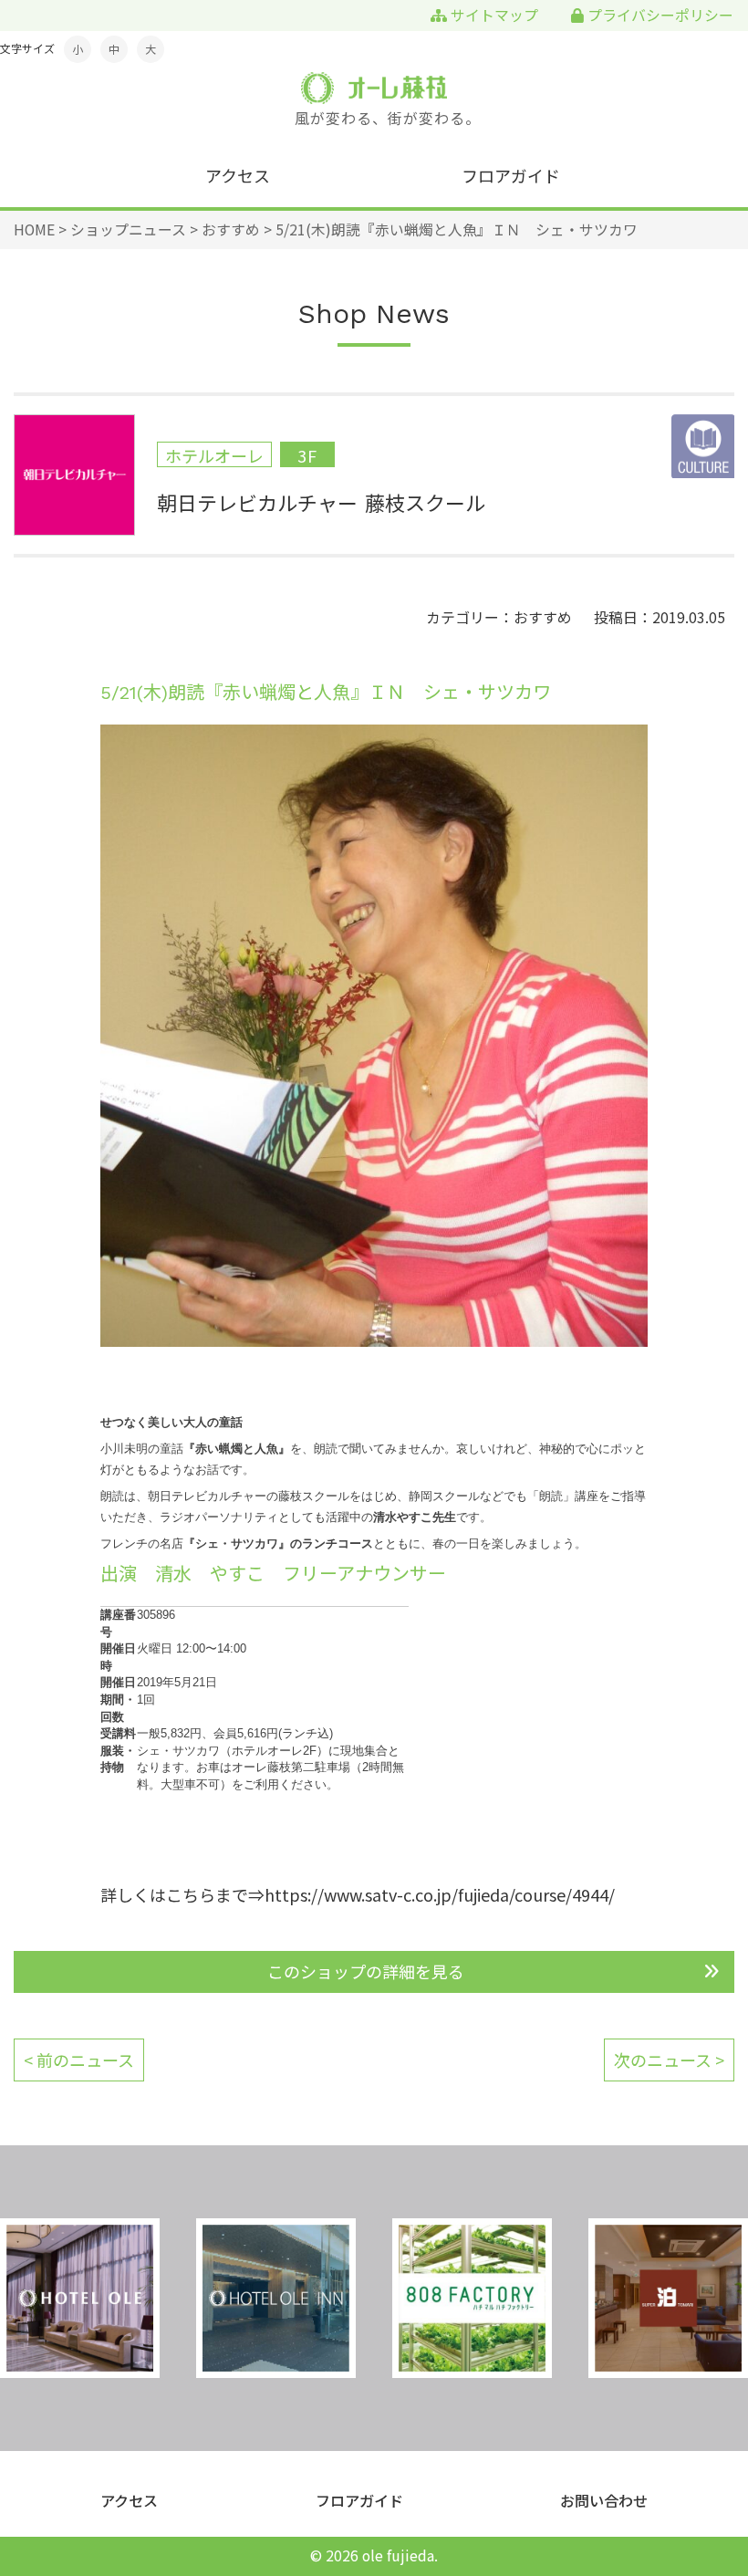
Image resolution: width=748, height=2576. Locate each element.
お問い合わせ (604, 2501)
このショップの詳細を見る (366, 1971)
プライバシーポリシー (659, 15)
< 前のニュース (79, 2060)
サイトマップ (493, 15)
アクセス (238, 175)
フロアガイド (511, 175)
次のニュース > (669, 2060)
